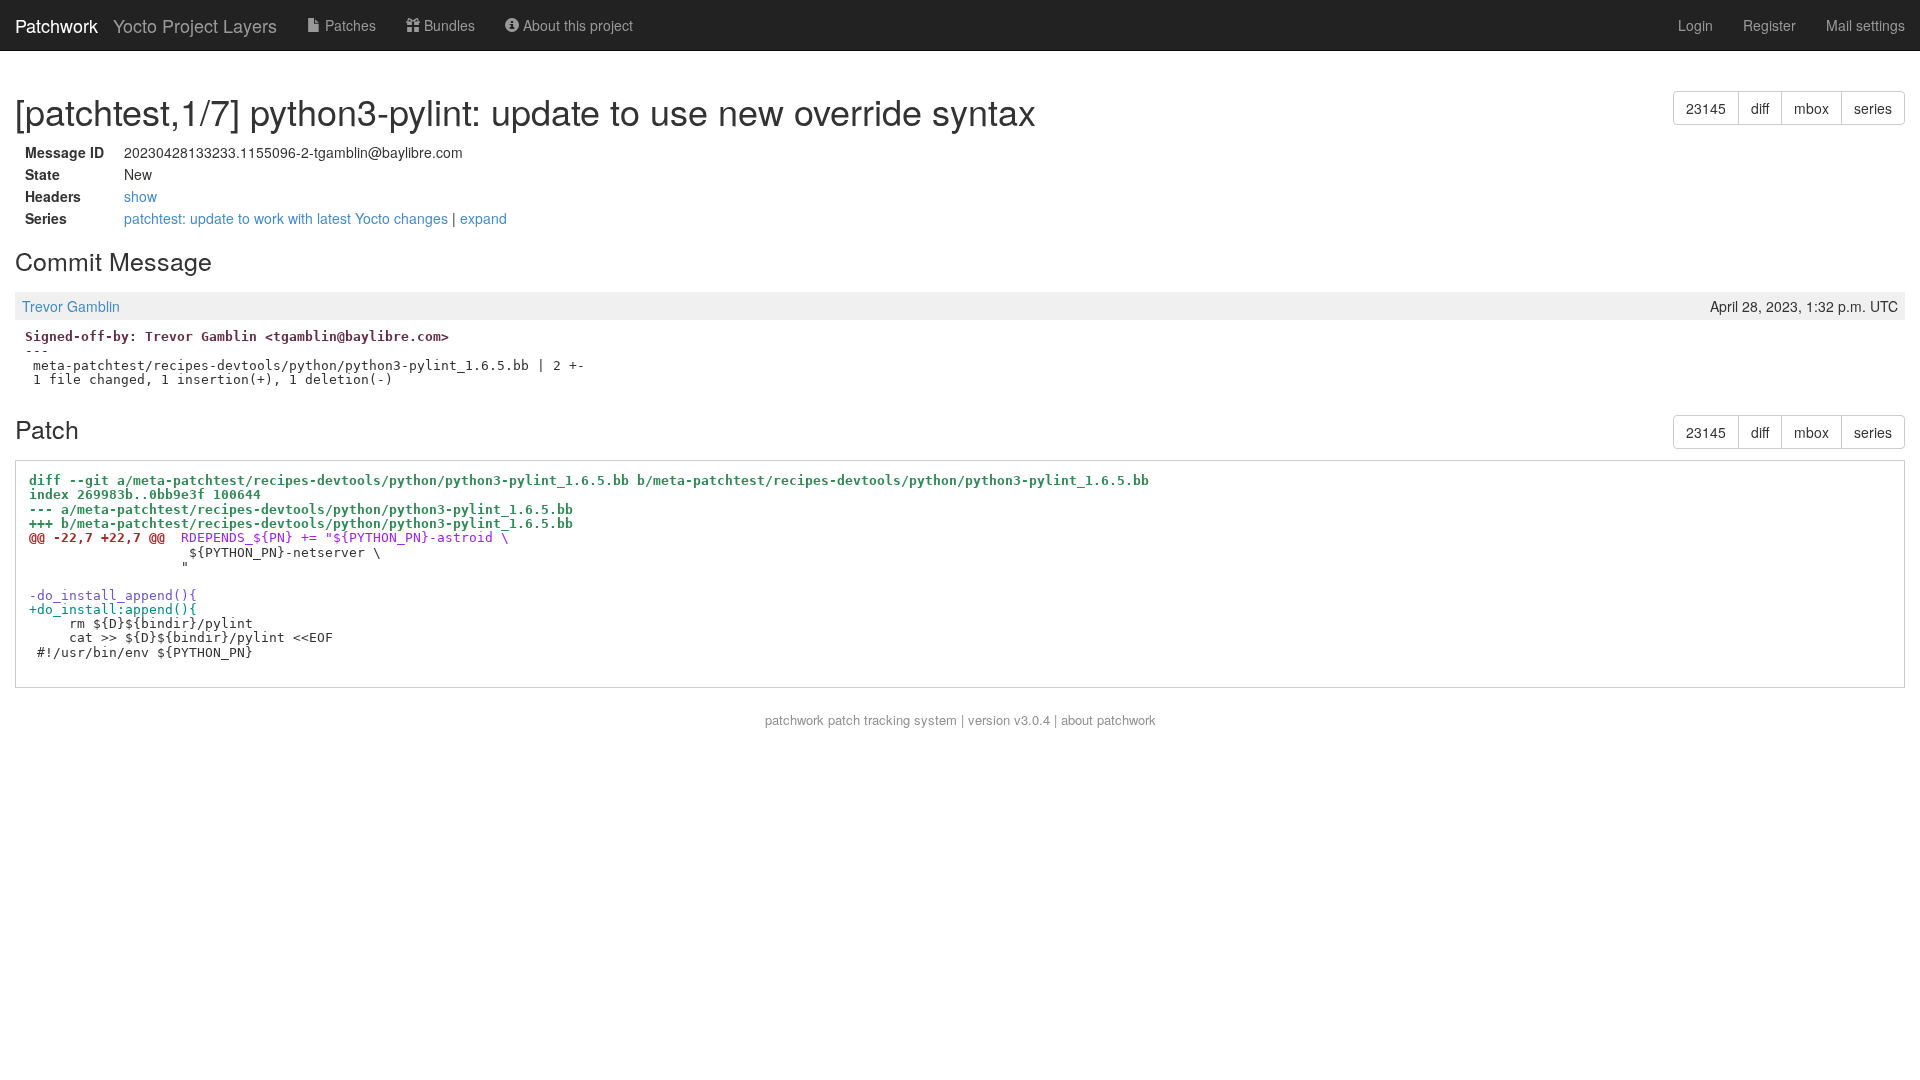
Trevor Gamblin (71, 306)
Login (1695, 25)
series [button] (1873, 108)
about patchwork (1108, 719)
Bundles (447, 25)
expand (483, 218)
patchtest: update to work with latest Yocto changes (288, 218)
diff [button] (1760, 108)
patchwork (794, 719)
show (140, 196)
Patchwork (56, 25)
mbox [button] (1811, 108)
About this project (576, 25)
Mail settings (1865, 25)
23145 (1706, 108)
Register (1769, 25)
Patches (348, 25)
